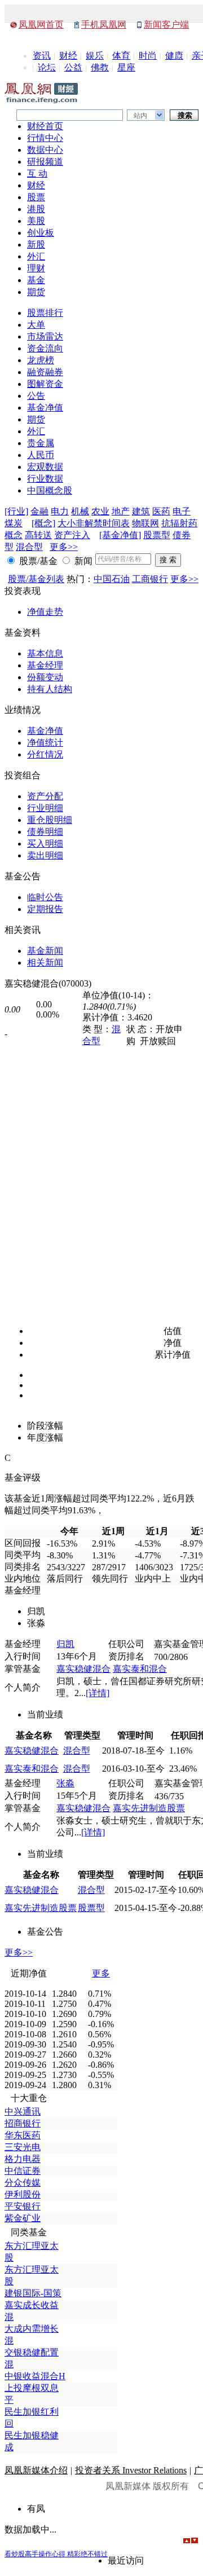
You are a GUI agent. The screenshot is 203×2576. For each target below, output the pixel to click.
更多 (101, 1973)
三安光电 (23, 2147)
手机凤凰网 (104, 25)
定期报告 (45, 909)
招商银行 (23, 2123)
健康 (174, 56)
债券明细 (45, 832)
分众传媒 (23, 2183)
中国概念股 (50, 490)
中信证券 (23, 2171)
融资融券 (45, 372)
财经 (68, 56)
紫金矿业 (23, 2218)
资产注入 (72, 535)
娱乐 (95, 56)
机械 (80, 511)
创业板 (41, 233)
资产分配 (45, 796)
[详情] (98, 1693)
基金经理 (45, 665)
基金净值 (45, 408)
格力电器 (23, 2159)
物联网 (145, 523)
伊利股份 (23, 2194)
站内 (140, 116)
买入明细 (45, 844)
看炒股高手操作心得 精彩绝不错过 (56, 2554)
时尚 (148, 56)
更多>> (64, 547)
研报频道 (45, 162)
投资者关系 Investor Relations (131, 2470)
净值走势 (45, 612)
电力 (60, 511)
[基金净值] (120, 535)
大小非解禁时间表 (94, 523)
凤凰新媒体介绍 (36, 2470)
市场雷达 (45, 336)
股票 (36, 197)
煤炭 (14, 523)
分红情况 (45, 754)
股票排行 (45, 313)
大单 (36, 325)
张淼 (65, 1783)
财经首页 (45, 126)
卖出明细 (45, 855)
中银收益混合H (35, 2376)
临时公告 (45, 897)
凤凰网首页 (41, 25)
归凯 (65, 1644)
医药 (161, 511)
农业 (100, 511)
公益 (73, 67)
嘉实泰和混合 (140, 1669)
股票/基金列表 (36, 579)
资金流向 (45, 348)
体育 (121, 56)
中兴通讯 (23, 2112)
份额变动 (45, 677)
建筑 (141, 511)
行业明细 (45, 808)
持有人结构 (50, 689)
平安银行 (23, 2206)
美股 (36, 221)
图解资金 (45, 384)
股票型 (157, 535)
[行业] (16, 511)
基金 (36, 280)
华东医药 (23, 2135)
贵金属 (41, 443)
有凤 (36, 2509)
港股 (36, 209)
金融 (39, 511)
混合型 (29, 547)
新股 (36, 245)
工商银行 (150, 579)
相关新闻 (45, 963)
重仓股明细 (50, 820)
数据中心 (45, 150)
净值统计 (45, 743)
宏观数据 (45, 467)
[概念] (43, 523)
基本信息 (45, 653)
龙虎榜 (41, 360)
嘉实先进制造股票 (149, 1808)
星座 (126, 67)
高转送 (38, 535)
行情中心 (45, 138)
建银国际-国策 (33, 2293)
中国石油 (112, 579)
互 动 (37, 173)
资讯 (42, 56)
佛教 (100, 67)
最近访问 (126, 2560)
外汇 (36, 256)
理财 (36, 268)
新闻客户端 (166, 25)
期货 (36, 292)
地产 (121, 511)
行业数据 (45, 479)
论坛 (47, 67)
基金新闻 (45, 951)
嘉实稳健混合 (83, 1669)
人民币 (41, 455)
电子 (182, 511)
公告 (36, 396)
